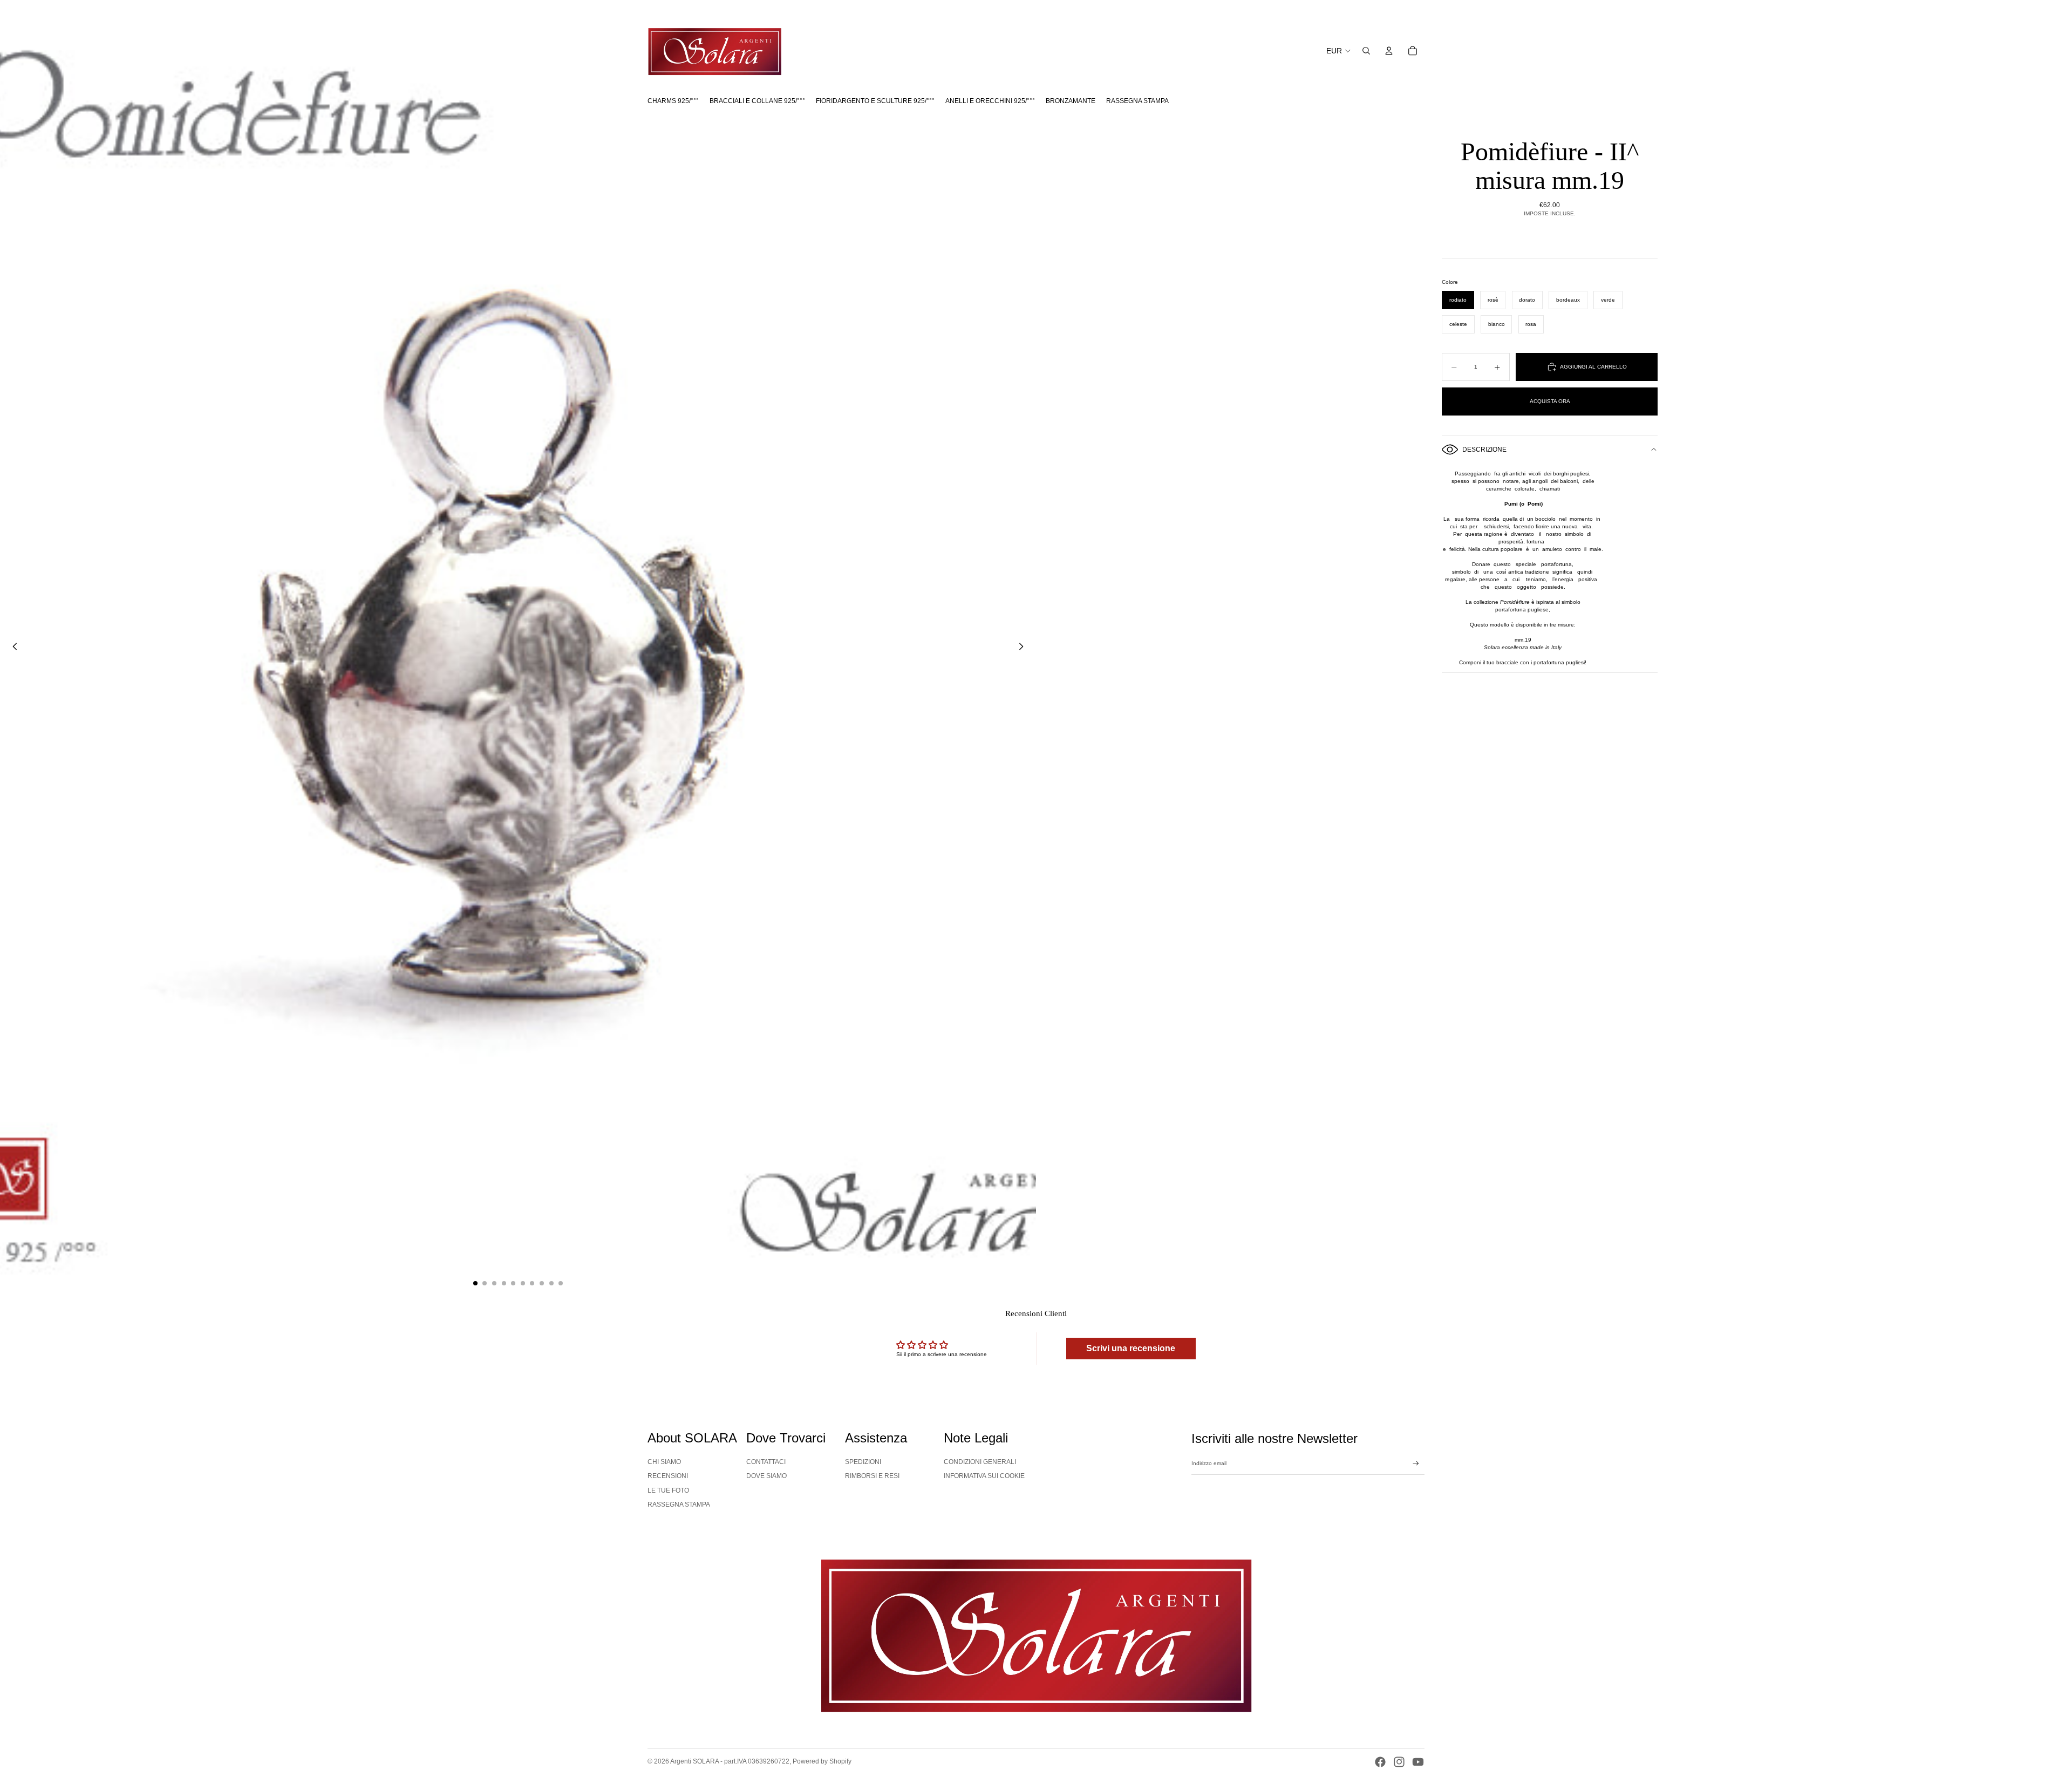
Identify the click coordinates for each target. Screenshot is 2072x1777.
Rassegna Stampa (679, 1504)
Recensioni (668, 1476)
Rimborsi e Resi (872, 1476)
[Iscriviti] (1416, 1463)
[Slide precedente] (12, 648)
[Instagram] (1399, 1762)
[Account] (1389, 51)
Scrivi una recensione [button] (1131, 1348)
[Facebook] (1380, 1762)
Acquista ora (1550, 401)
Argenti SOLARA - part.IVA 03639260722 (730, 1761)
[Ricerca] (1366, 51)
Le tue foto (668, 1490)
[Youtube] (1418, 1762)
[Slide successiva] (1024, 648)
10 (561, 1283)
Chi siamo (664, 1462)
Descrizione (1484, 450)
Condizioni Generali (980, 1462)
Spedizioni (863, 1462)
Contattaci (766, 1462)
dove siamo (766, 1476)
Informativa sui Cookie (984, 1476)
